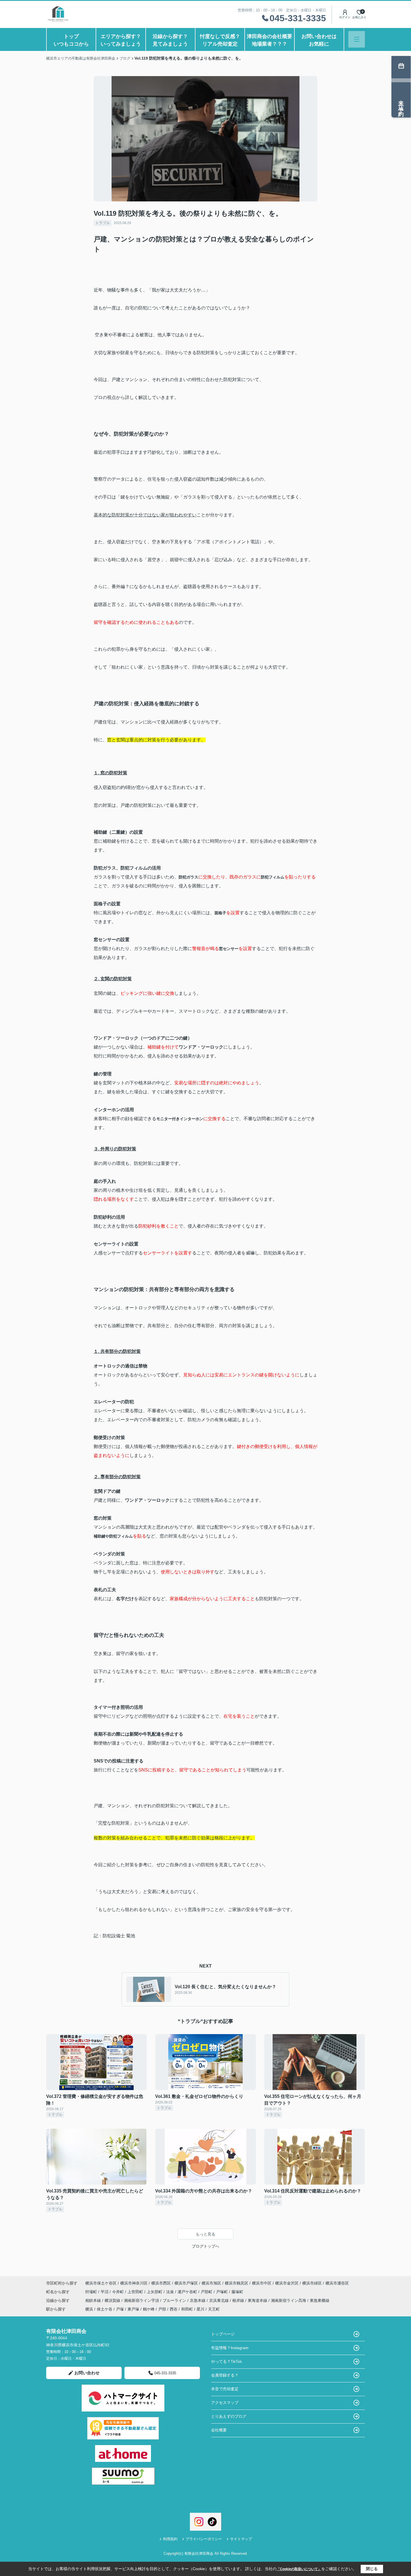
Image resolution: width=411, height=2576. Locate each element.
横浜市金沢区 (287, 2283)
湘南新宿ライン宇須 (142, 2300)
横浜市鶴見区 (237, 2283)
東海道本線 (258, 2300)
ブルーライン (175, 2300)
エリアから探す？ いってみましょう (123, 40)
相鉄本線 (94, 2300)
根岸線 (239, 2300)
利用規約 (170, 2539)
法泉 (171, 2292)
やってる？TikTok (226, 2361)
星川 (200, 2309)
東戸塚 (133, 2309)
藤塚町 (237, 2292)
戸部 (162, 2309)
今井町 (119, 2292)
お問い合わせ (87, 2373)
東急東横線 (320, 2300)
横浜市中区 (262, 2283)
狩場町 (92, 2292)
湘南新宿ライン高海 (289, 2300)
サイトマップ (241, 2539)
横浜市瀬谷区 (337, 2283)
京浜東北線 (219, 2300)
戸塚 (120, 2309)
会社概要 (219, 2430)
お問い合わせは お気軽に (323, 40)
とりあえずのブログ (229, 2416)
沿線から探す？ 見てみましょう (174, 40)
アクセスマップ (225, 2403)
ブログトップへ (206, 2246)
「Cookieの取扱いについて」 (299, 2569)
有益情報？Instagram (230, 2348)
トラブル (103, 223)
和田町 (187, 2309)
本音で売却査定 (225, 2389)
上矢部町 (155, 2292)
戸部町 (207, 2292)
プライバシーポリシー (204, 2539)
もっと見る (206, 2234)
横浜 (89, 2309)
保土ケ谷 (105, 2309)
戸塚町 (223, 2292)
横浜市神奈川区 (134, 2283)
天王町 (214, 2309)
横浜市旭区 (211, 2283)
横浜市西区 (161, 2283)
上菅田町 (136, 2292)
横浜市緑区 (312, 2283)
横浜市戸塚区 (186, 2283)
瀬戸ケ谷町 (188, 2292)
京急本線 (198, 2300)
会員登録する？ (225, 2375)
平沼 (105, 2292)
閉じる (372, 2569)
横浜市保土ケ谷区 (101, 2283)
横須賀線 (113, 2300)
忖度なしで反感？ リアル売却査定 (222, 40)
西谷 (174, 2309)
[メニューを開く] (357, 39)
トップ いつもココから (75, 40)
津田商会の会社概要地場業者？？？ (270, 40)
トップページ (223, 2334)
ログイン (345, 17)
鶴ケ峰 (149, 2309)
